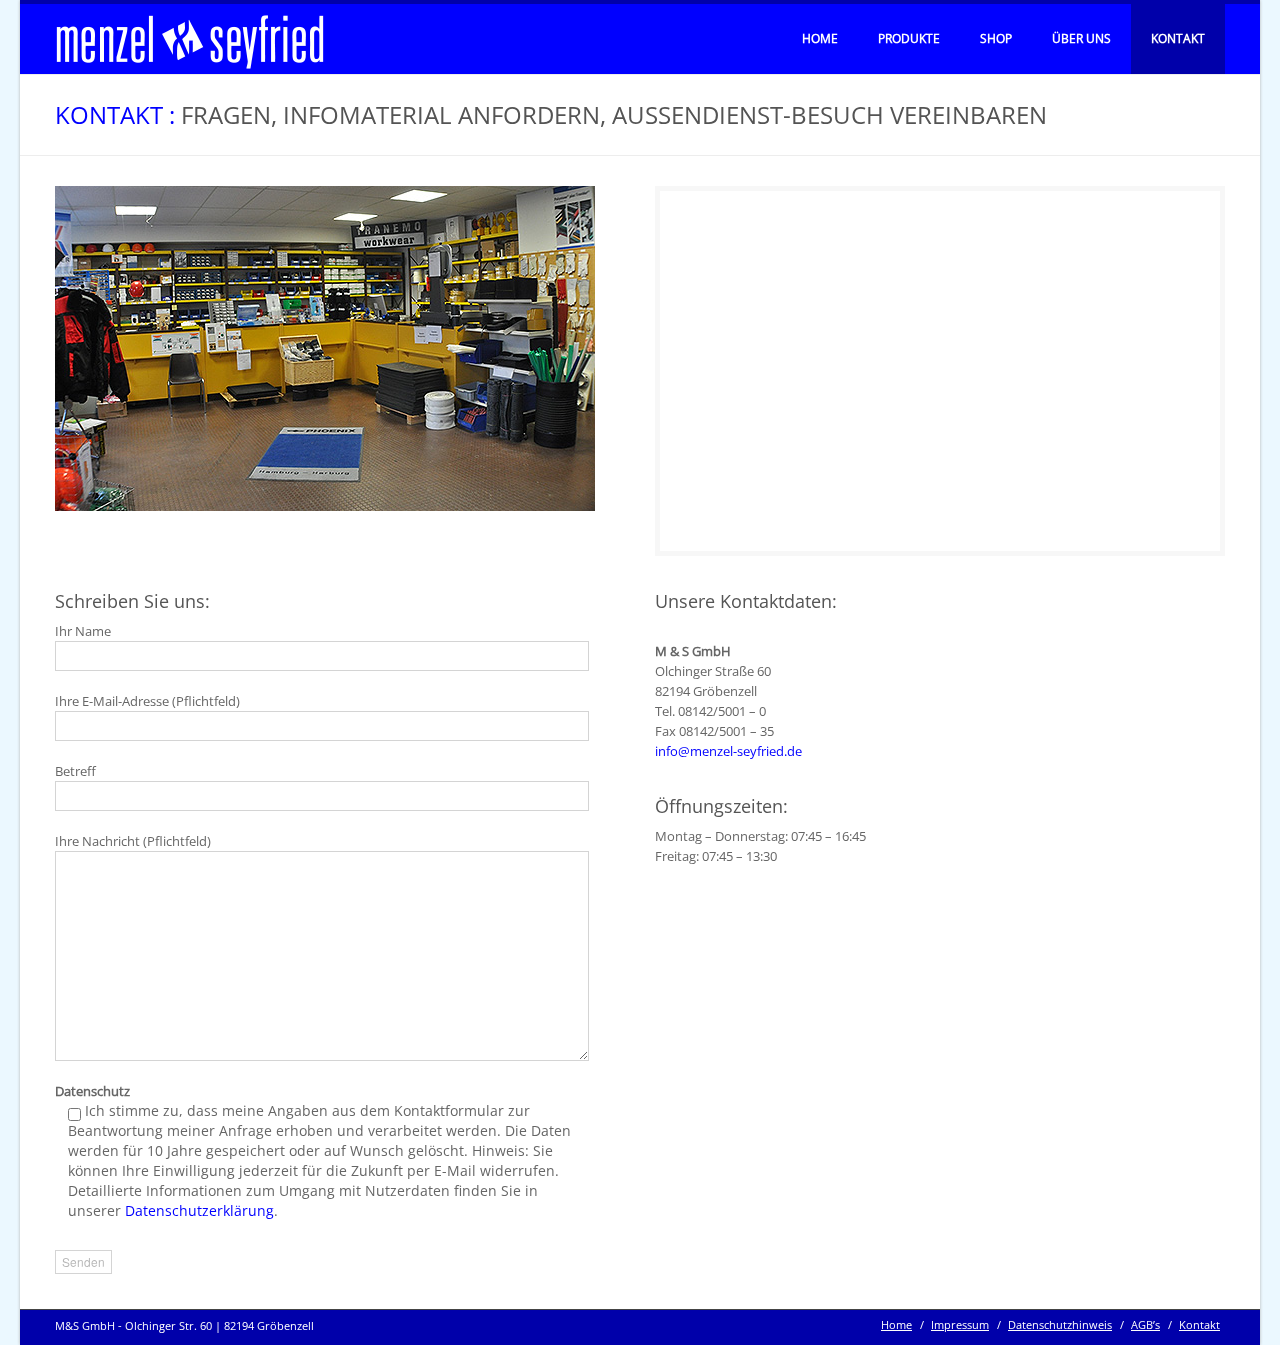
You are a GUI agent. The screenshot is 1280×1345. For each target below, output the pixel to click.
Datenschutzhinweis (1060, 1324)
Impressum (960, 1324)
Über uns (1081, 38)
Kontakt (1178, 38)
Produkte (909, 38)
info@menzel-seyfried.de (728, 751)
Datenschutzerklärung (199, 1210)
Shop (996, 38)
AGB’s (1145, 1324)
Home (820, 38)
